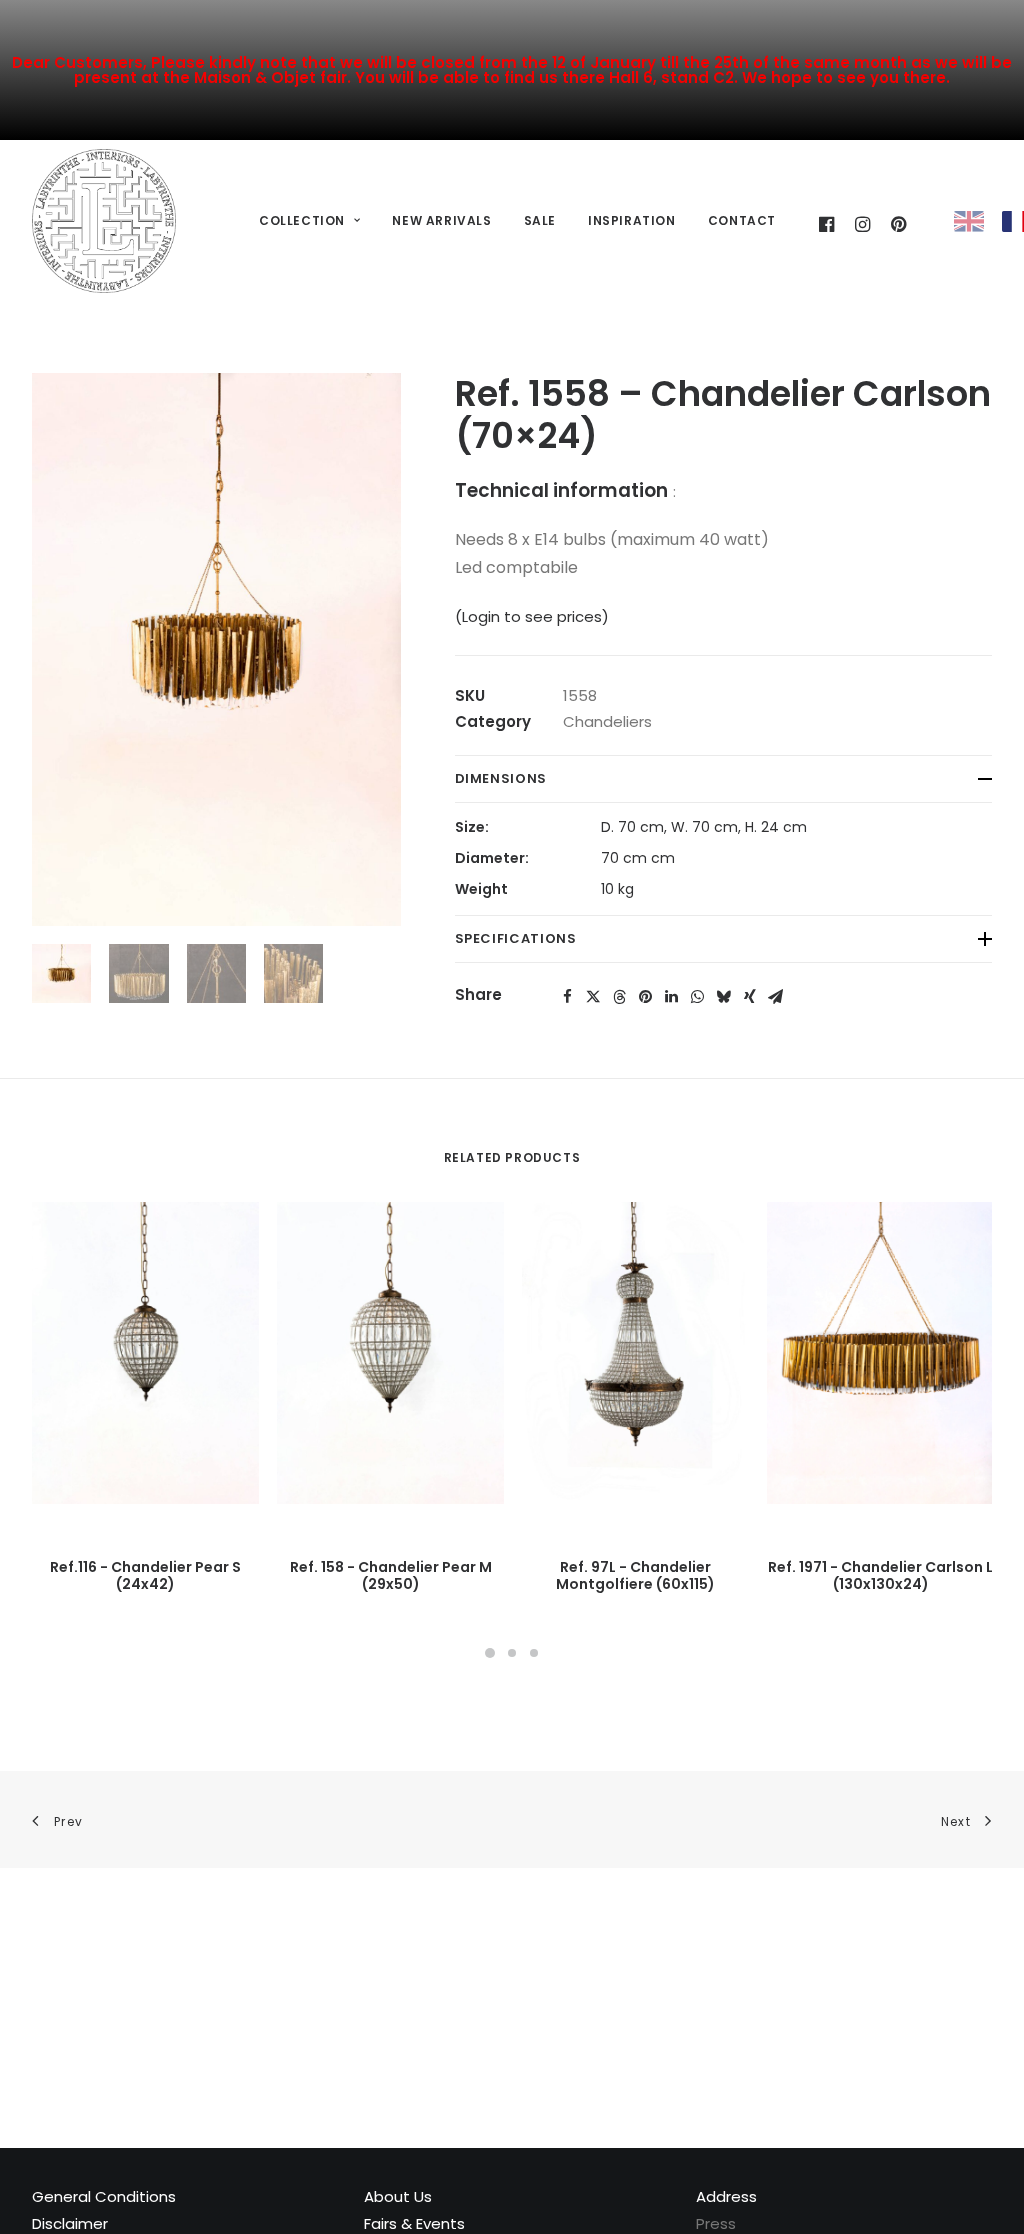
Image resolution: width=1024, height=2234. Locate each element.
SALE (540, 220)
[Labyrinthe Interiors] (104, 221)
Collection (302, 220)
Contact (742, 220)
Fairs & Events (414, 2223)
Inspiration (632, 220)
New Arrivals (441, 220)
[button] (568, 997)
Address (726, 2196)
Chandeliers (607, 721)
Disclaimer (70, 2223)
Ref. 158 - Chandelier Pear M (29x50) (391, 1575)
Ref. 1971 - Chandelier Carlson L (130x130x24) (880, 1575)
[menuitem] (309, 221)
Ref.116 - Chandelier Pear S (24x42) (145, 1575)
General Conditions (104, 2196)
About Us (398, 2196)
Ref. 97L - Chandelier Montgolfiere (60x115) (635, 1575)
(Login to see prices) (532, 616)
